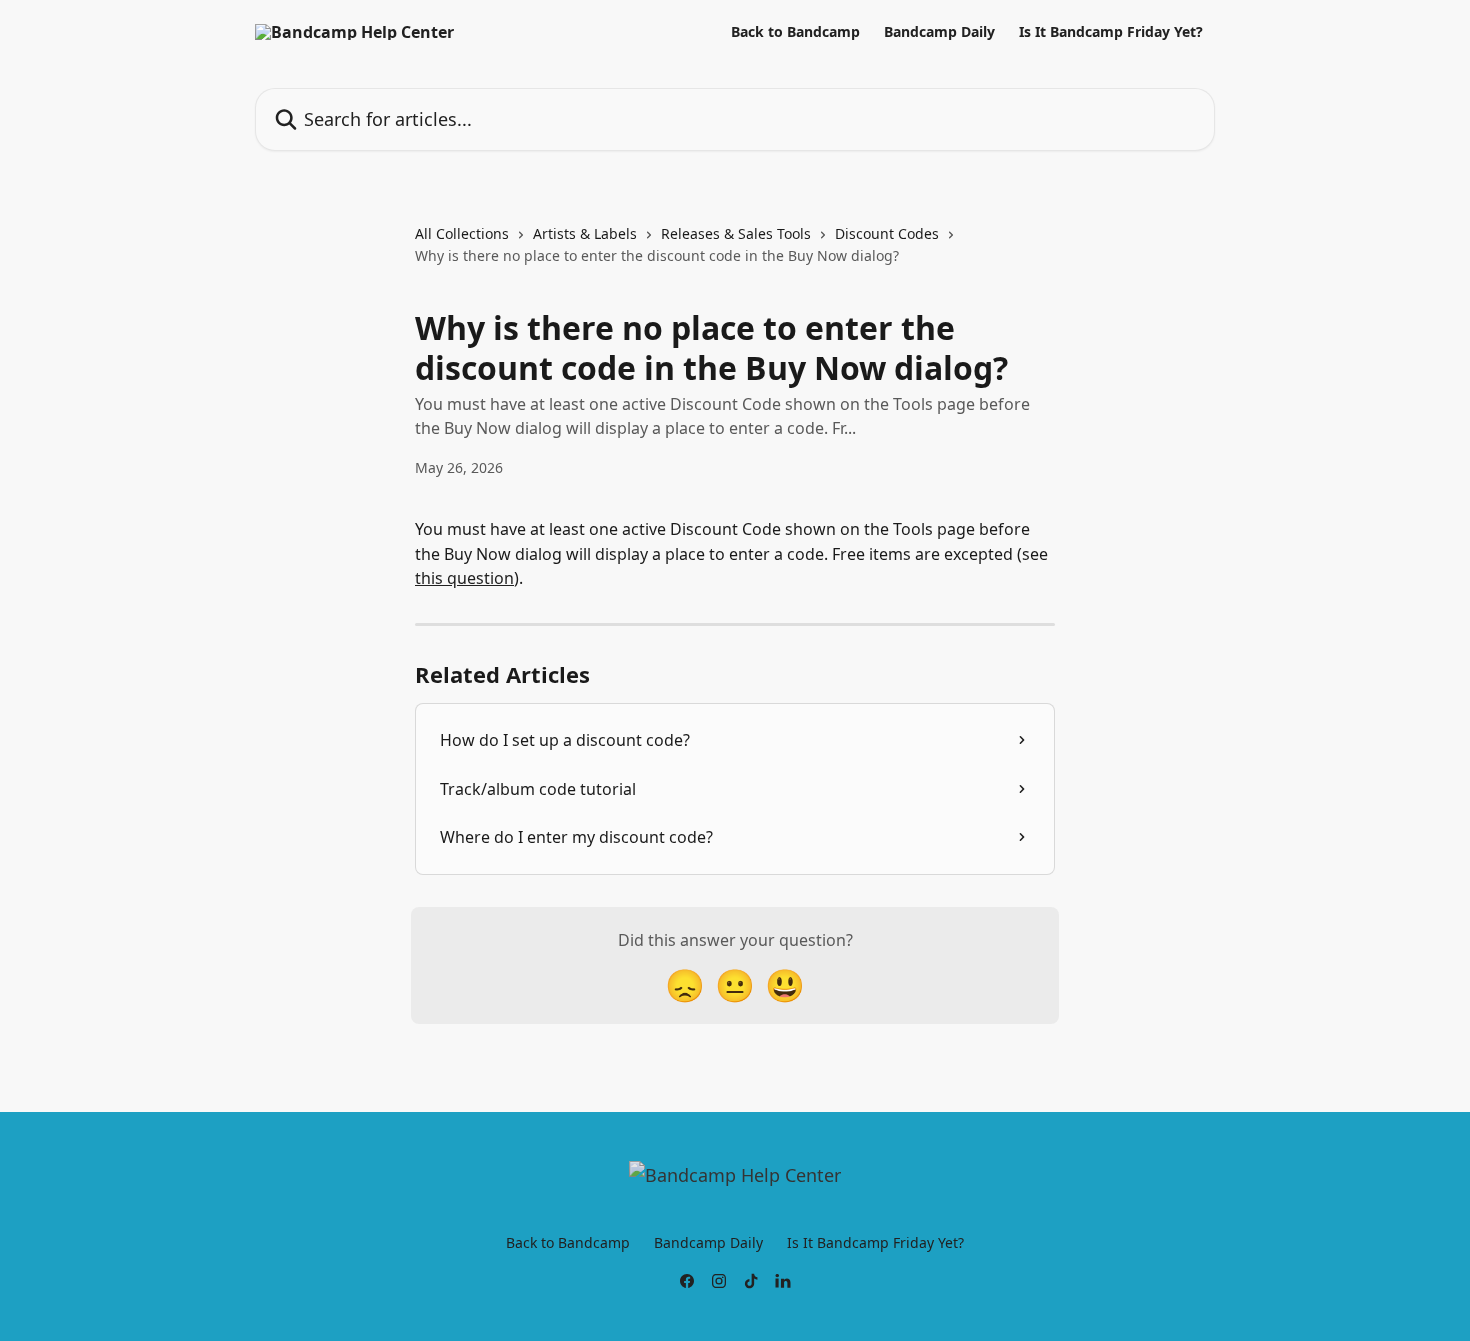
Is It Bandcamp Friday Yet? (1111, 32)
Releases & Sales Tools (736, 233)
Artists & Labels (585, 233)
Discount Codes (887, 233)
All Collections (462, 233)
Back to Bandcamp (795, 32)
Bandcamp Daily (939, 32)
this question (464, 578)
